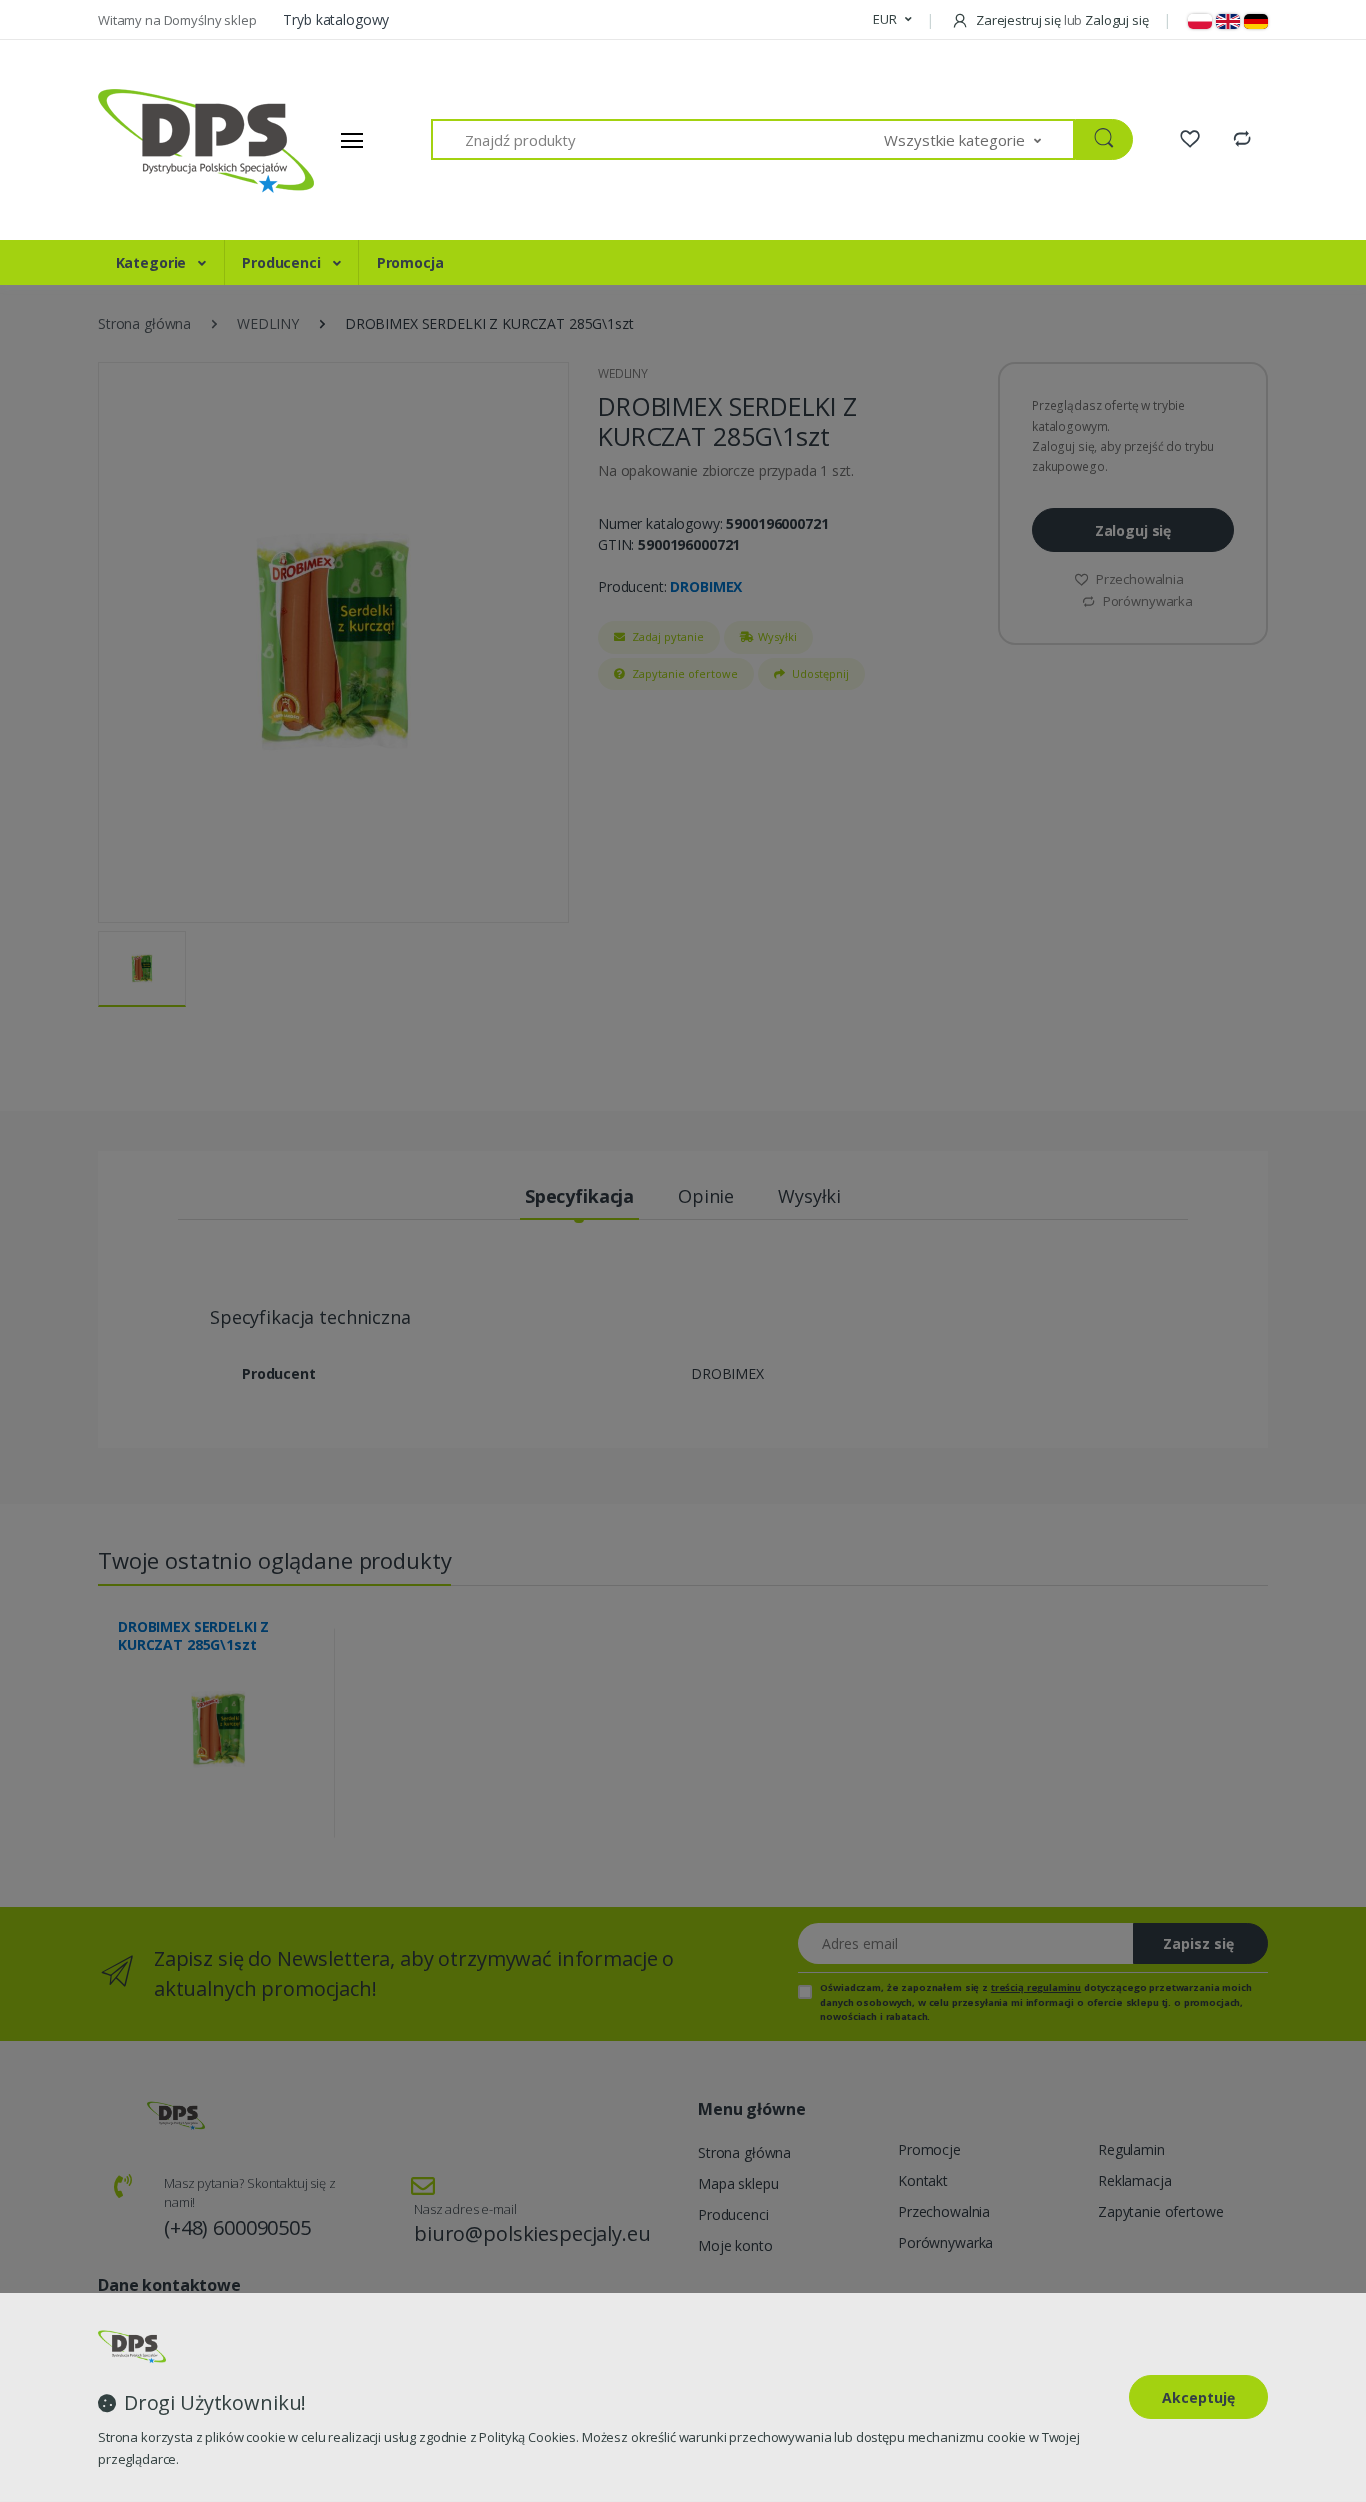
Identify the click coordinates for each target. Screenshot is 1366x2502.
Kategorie (153, 262)
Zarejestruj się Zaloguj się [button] (1060, 20)
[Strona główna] (173, 140)
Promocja (410, 262)
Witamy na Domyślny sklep (178, 20)
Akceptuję (1198, 2397)
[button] (892, 20)
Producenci (283, 262)
